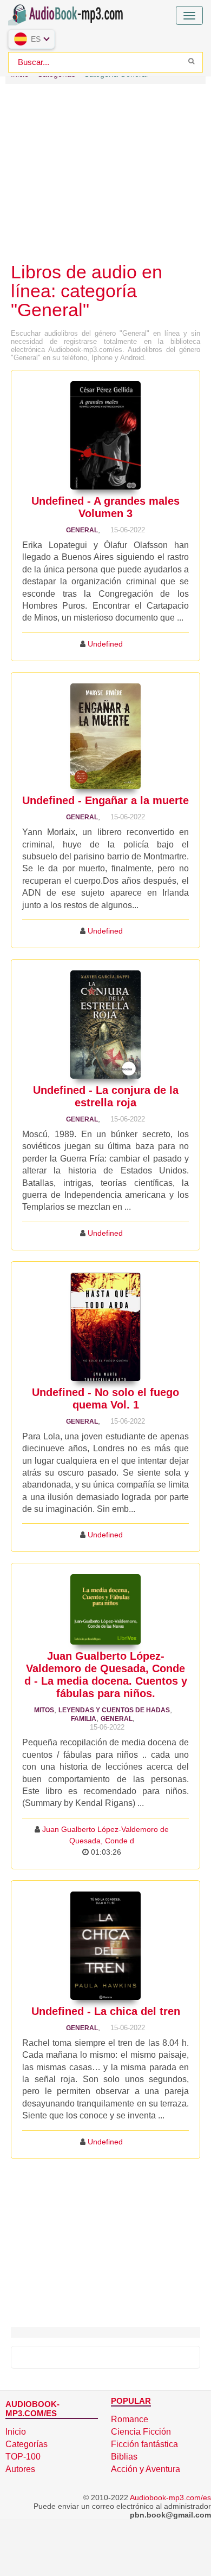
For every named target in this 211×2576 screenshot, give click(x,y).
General (82, 530)
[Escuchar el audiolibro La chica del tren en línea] (105, 1946)
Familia (84, 1719)
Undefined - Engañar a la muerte (105, 800)
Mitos (44, 1710)
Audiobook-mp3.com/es (170, 2497)
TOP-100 (23, 2457)
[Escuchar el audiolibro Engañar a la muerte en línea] (105, 736)
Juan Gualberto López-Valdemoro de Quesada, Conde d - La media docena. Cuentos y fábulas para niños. (106, 1675)
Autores (20, 2469)
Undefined (105, 644)
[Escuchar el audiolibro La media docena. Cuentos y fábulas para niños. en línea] (105, 1609)
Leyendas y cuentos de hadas (114, 1710)
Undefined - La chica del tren (106, 2011)
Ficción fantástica (144, 2444)
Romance (130, 2419)
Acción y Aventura (146, 2469)
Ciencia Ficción (141, 2432)
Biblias (124, 2457)
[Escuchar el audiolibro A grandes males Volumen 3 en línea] (105, 435)
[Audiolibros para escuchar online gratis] (68, 13)
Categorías (27, 2444)
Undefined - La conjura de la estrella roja (106, 1096)
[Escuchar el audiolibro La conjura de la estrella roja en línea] (105, 1025)
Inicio (16, 2432)
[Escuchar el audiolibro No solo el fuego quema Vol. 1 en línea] (105, 1327)
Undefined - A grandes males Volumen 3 (105, 507)
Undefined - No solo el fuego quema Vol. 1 (105, 1398)
